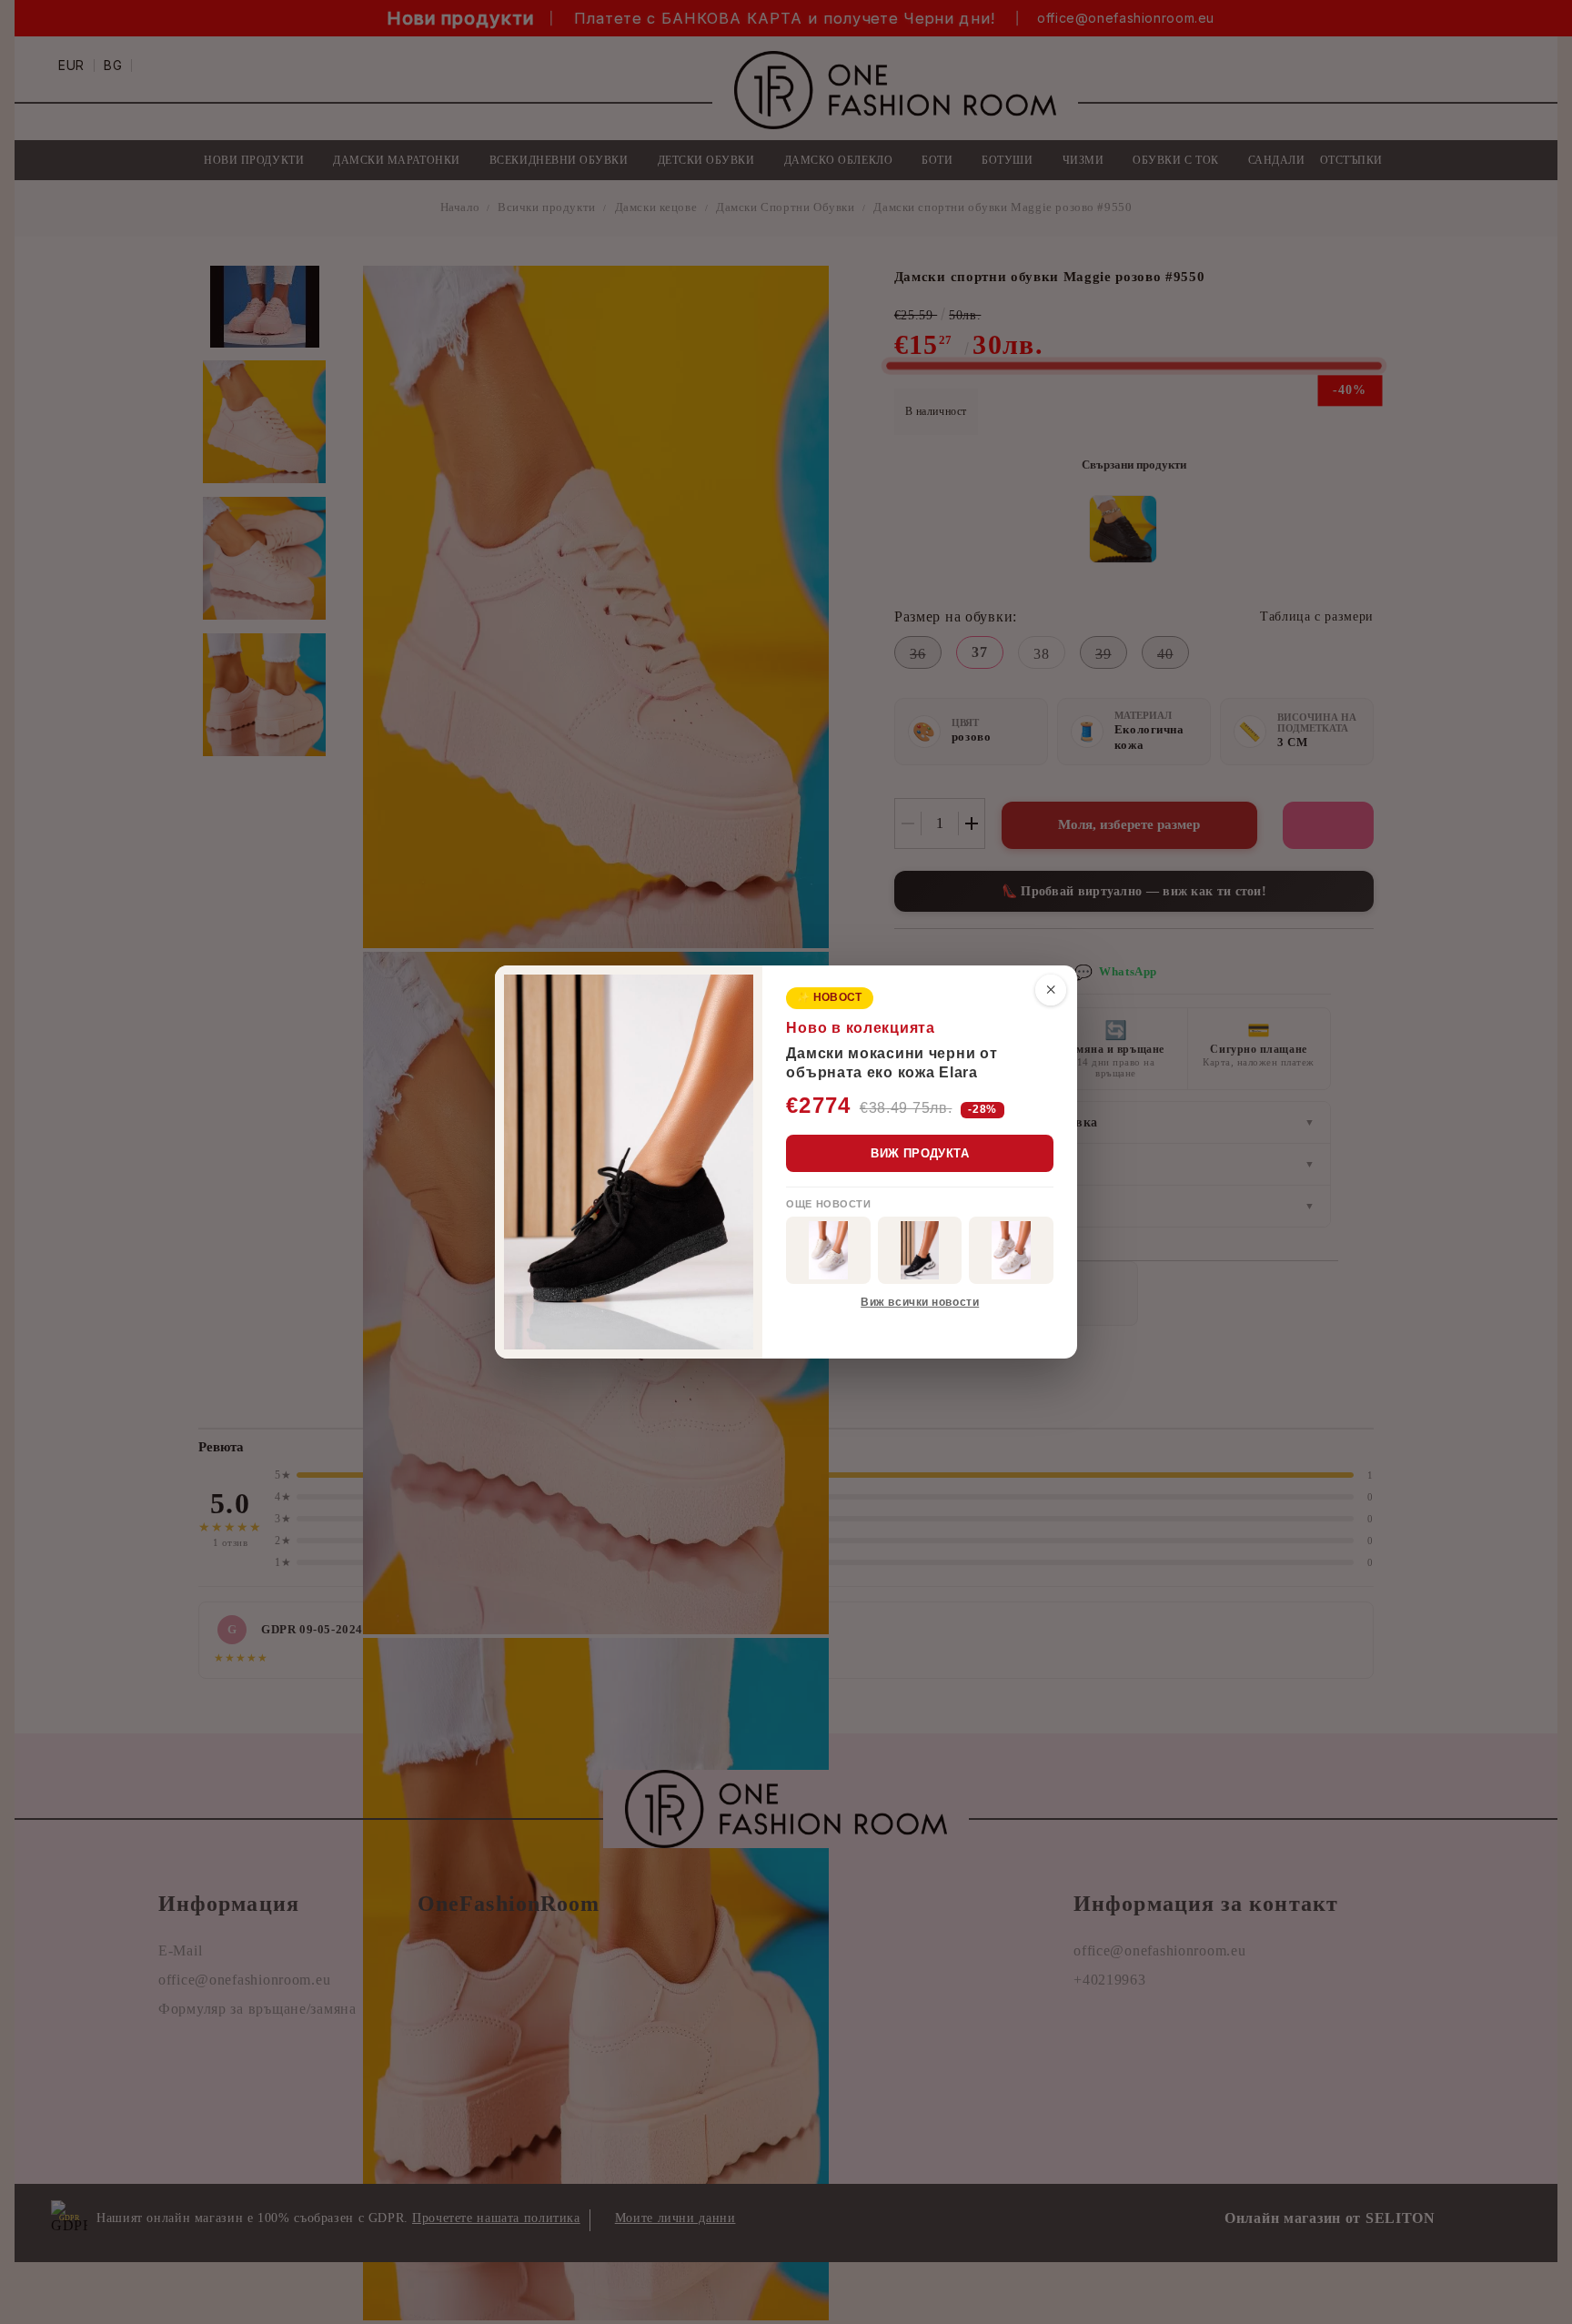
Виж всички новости (920, 1302)
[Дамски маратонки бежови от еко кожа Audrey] (828, 1250)
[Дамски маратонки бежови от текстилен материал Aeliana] (1011, 1250)
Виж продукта (920, 1153)
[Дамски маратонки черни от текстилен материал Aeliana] (920, 1250)
